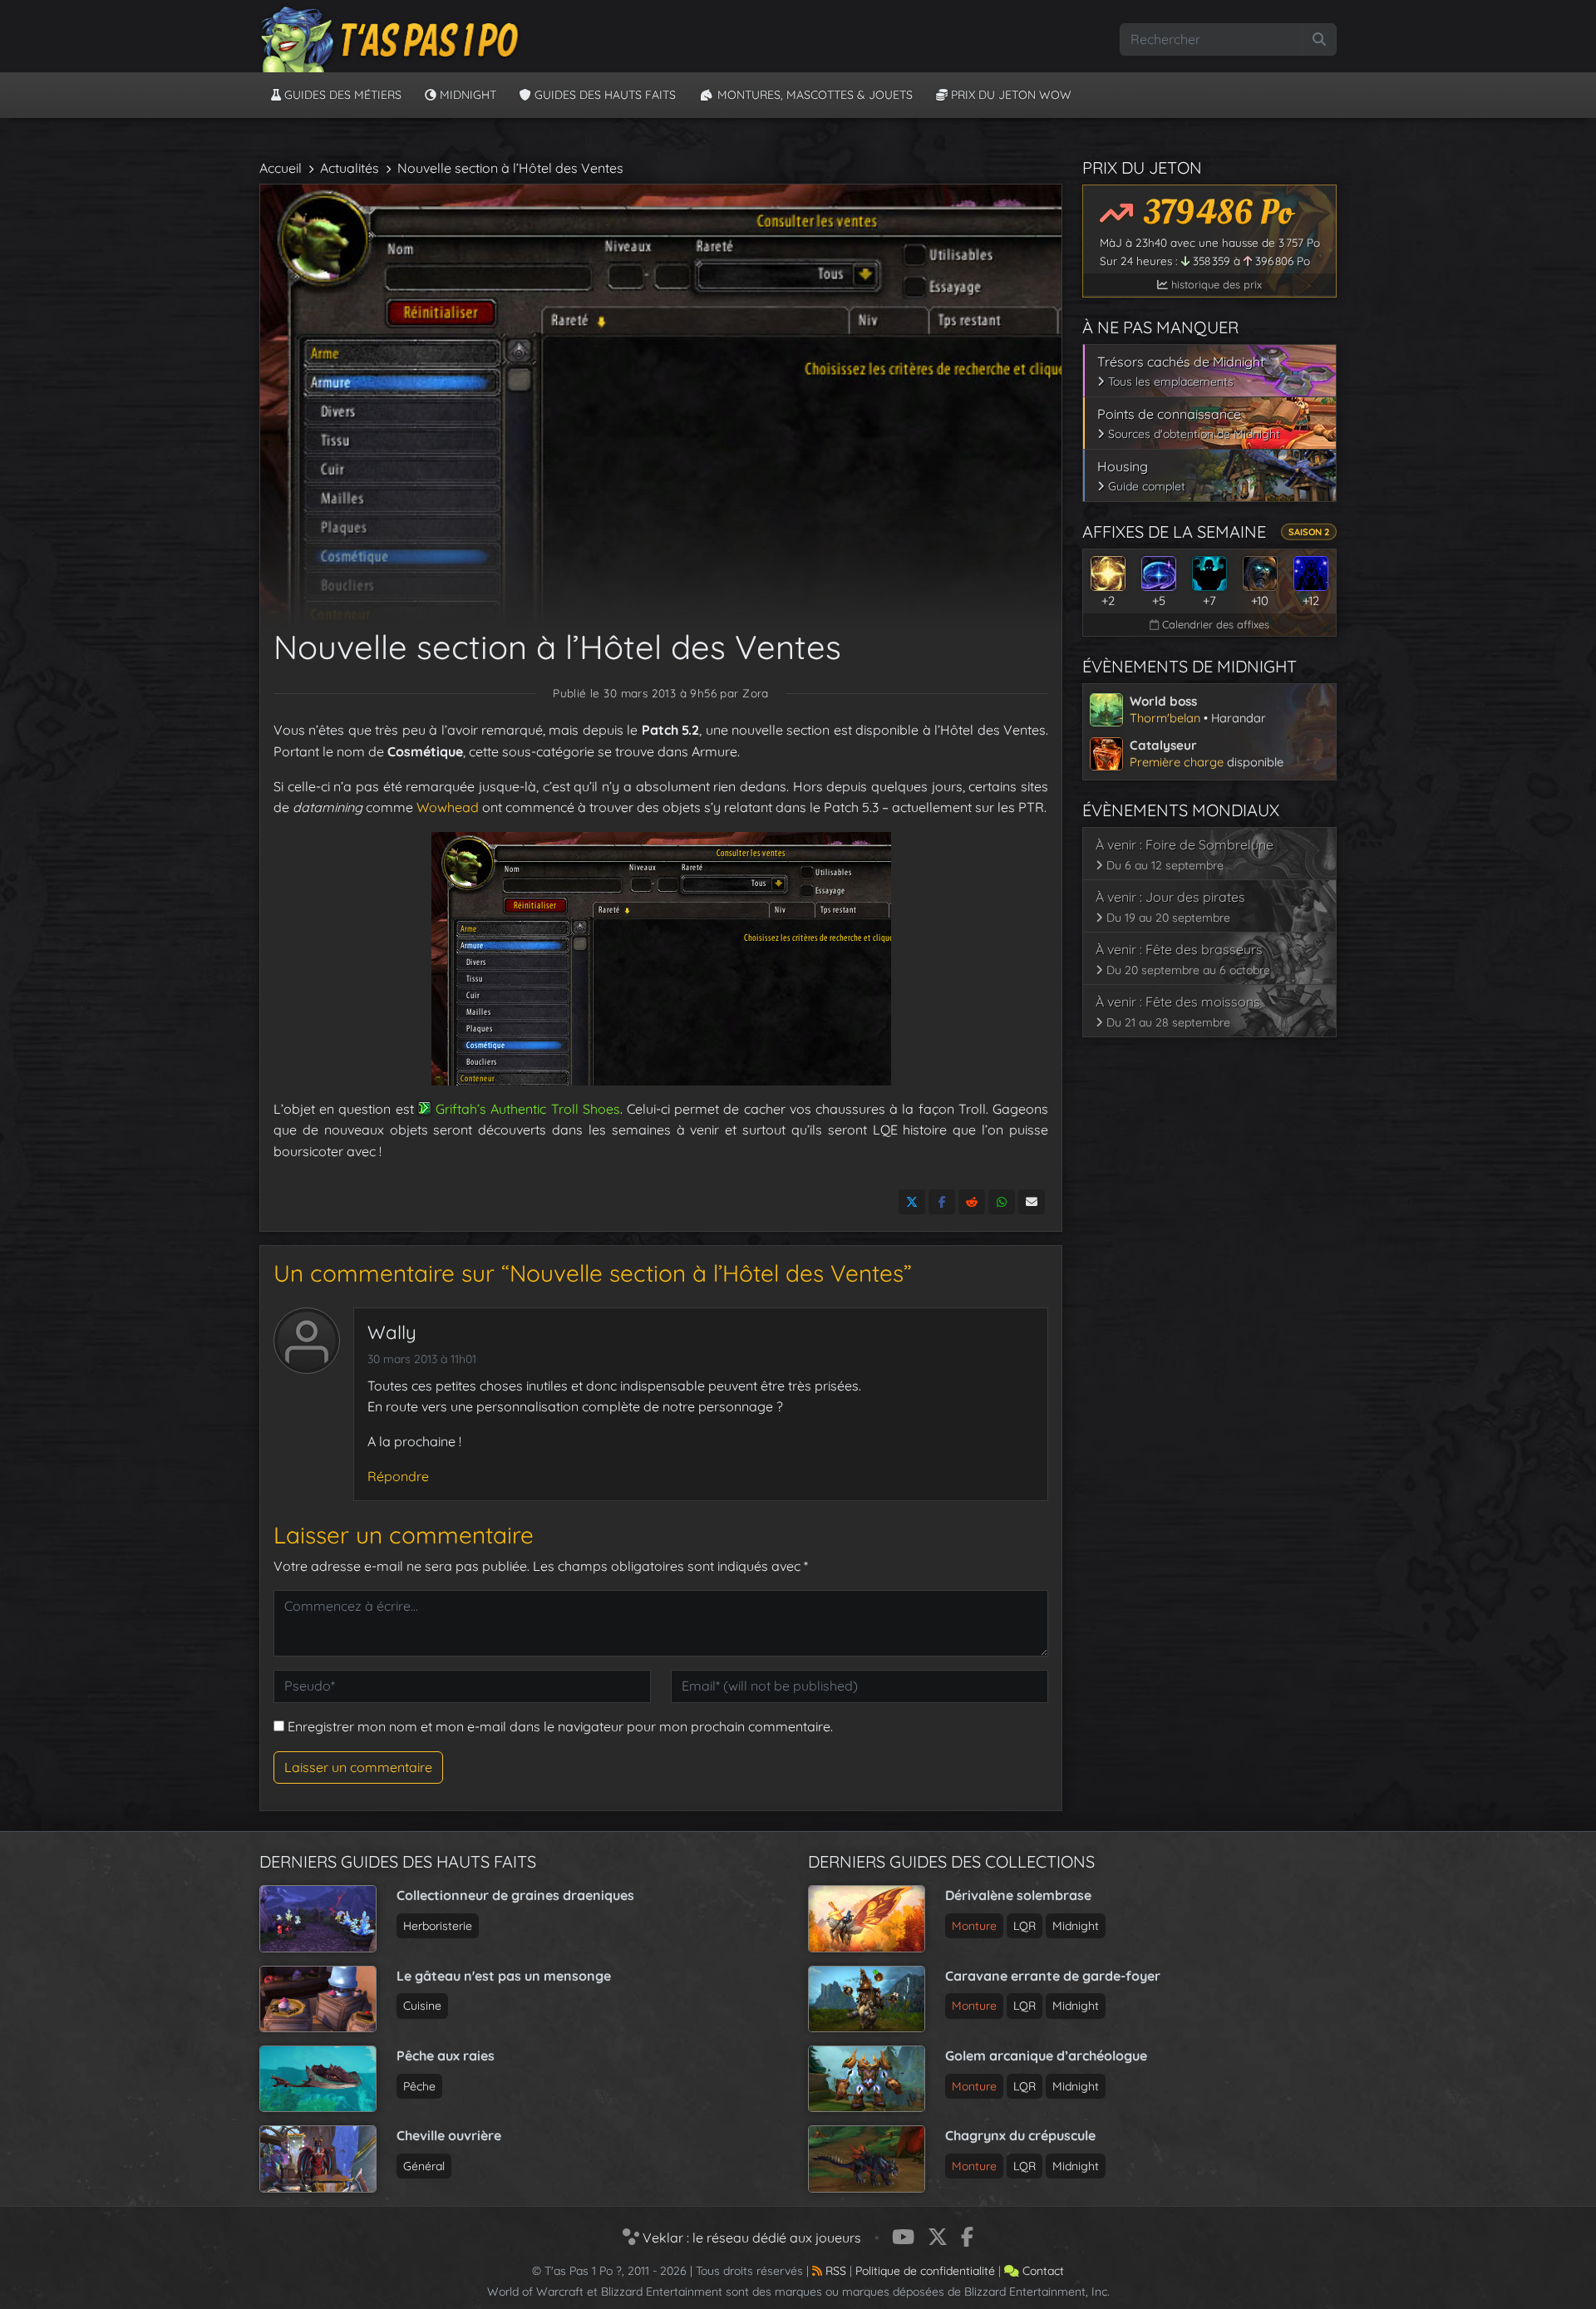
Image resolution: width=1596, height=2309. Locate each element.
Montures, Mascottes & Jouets (813, 95)
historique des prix (1215, 284)
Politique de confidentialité (925, 2271)
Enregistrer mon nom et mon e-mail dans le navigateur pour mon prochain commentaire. (560, 1726)
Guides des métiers (341, 95)
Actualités (350, 168)
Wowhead (446, 807)
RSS (834, 2271)
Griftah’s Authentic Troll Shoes (528, 1109)
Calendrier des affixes (1214, 624)
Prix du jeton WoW (1010, 95)
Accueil (281, 168)
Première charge (1177, 762)
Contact (1042, 2271)
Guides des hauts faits (603, 95)
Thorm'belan (1165, 718)
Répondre (398, 1476)
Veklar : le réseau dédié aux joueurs (750, 2238)
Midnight (466, 95)
